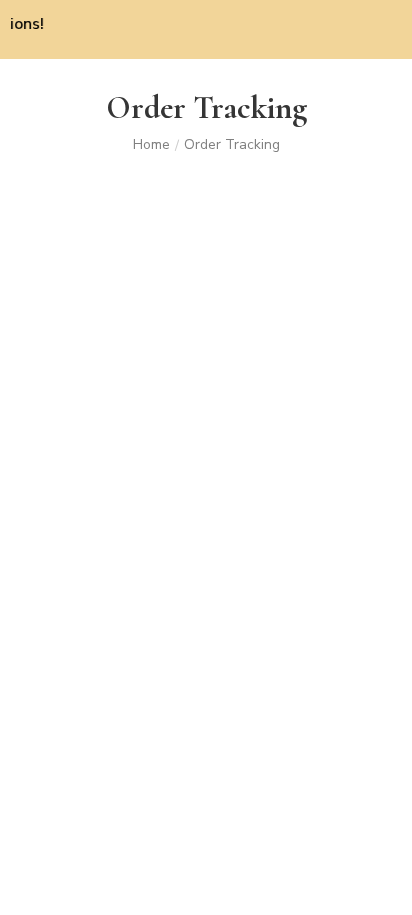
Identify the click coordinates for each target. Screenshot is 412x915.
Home (151, 144)
